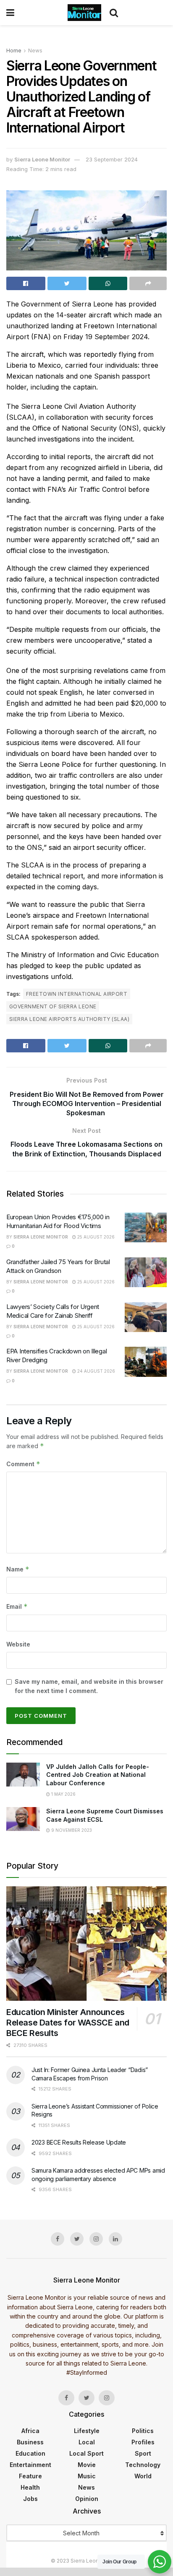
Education (30, 2453)
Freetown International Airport (77, 994)
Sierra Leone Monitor (42, 159)
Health (30, 2487)
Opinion (87, 2499)
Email (17, 1606)
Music (87, 2476)
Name (18, 1569)
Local (87, 2442)
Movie (87, 2465)
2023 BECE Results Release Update (79, 2142)
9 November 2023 (71, 1830)
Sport (143, 2453)
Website (18, 1644)
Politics (143, 2431)
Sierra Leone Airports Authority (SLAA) (69, 1019)
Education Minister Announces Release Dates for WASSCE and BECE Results (68, 2023)
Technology (143, 2465)
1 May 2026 (63, 1794)
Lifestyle (87, 2431)
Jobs (30, 2499)
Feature (30, 2476)
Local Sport (86, 2453)
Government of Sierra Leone (53, 1006)
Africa (30, 2431)
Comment (23, 1464)
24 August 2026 (96, 1371)
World (143, 2476)
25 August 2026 (95, 1237)
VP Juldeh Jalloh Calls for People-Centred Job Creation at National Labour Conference (98, 1775)
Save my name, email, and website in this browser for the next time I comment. (89, 1686)
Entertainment (30, 2465)
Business (30, 2442)
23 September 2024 (112, 159)
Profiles (143, 2442)
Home (14, 51)
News (35, 51)
